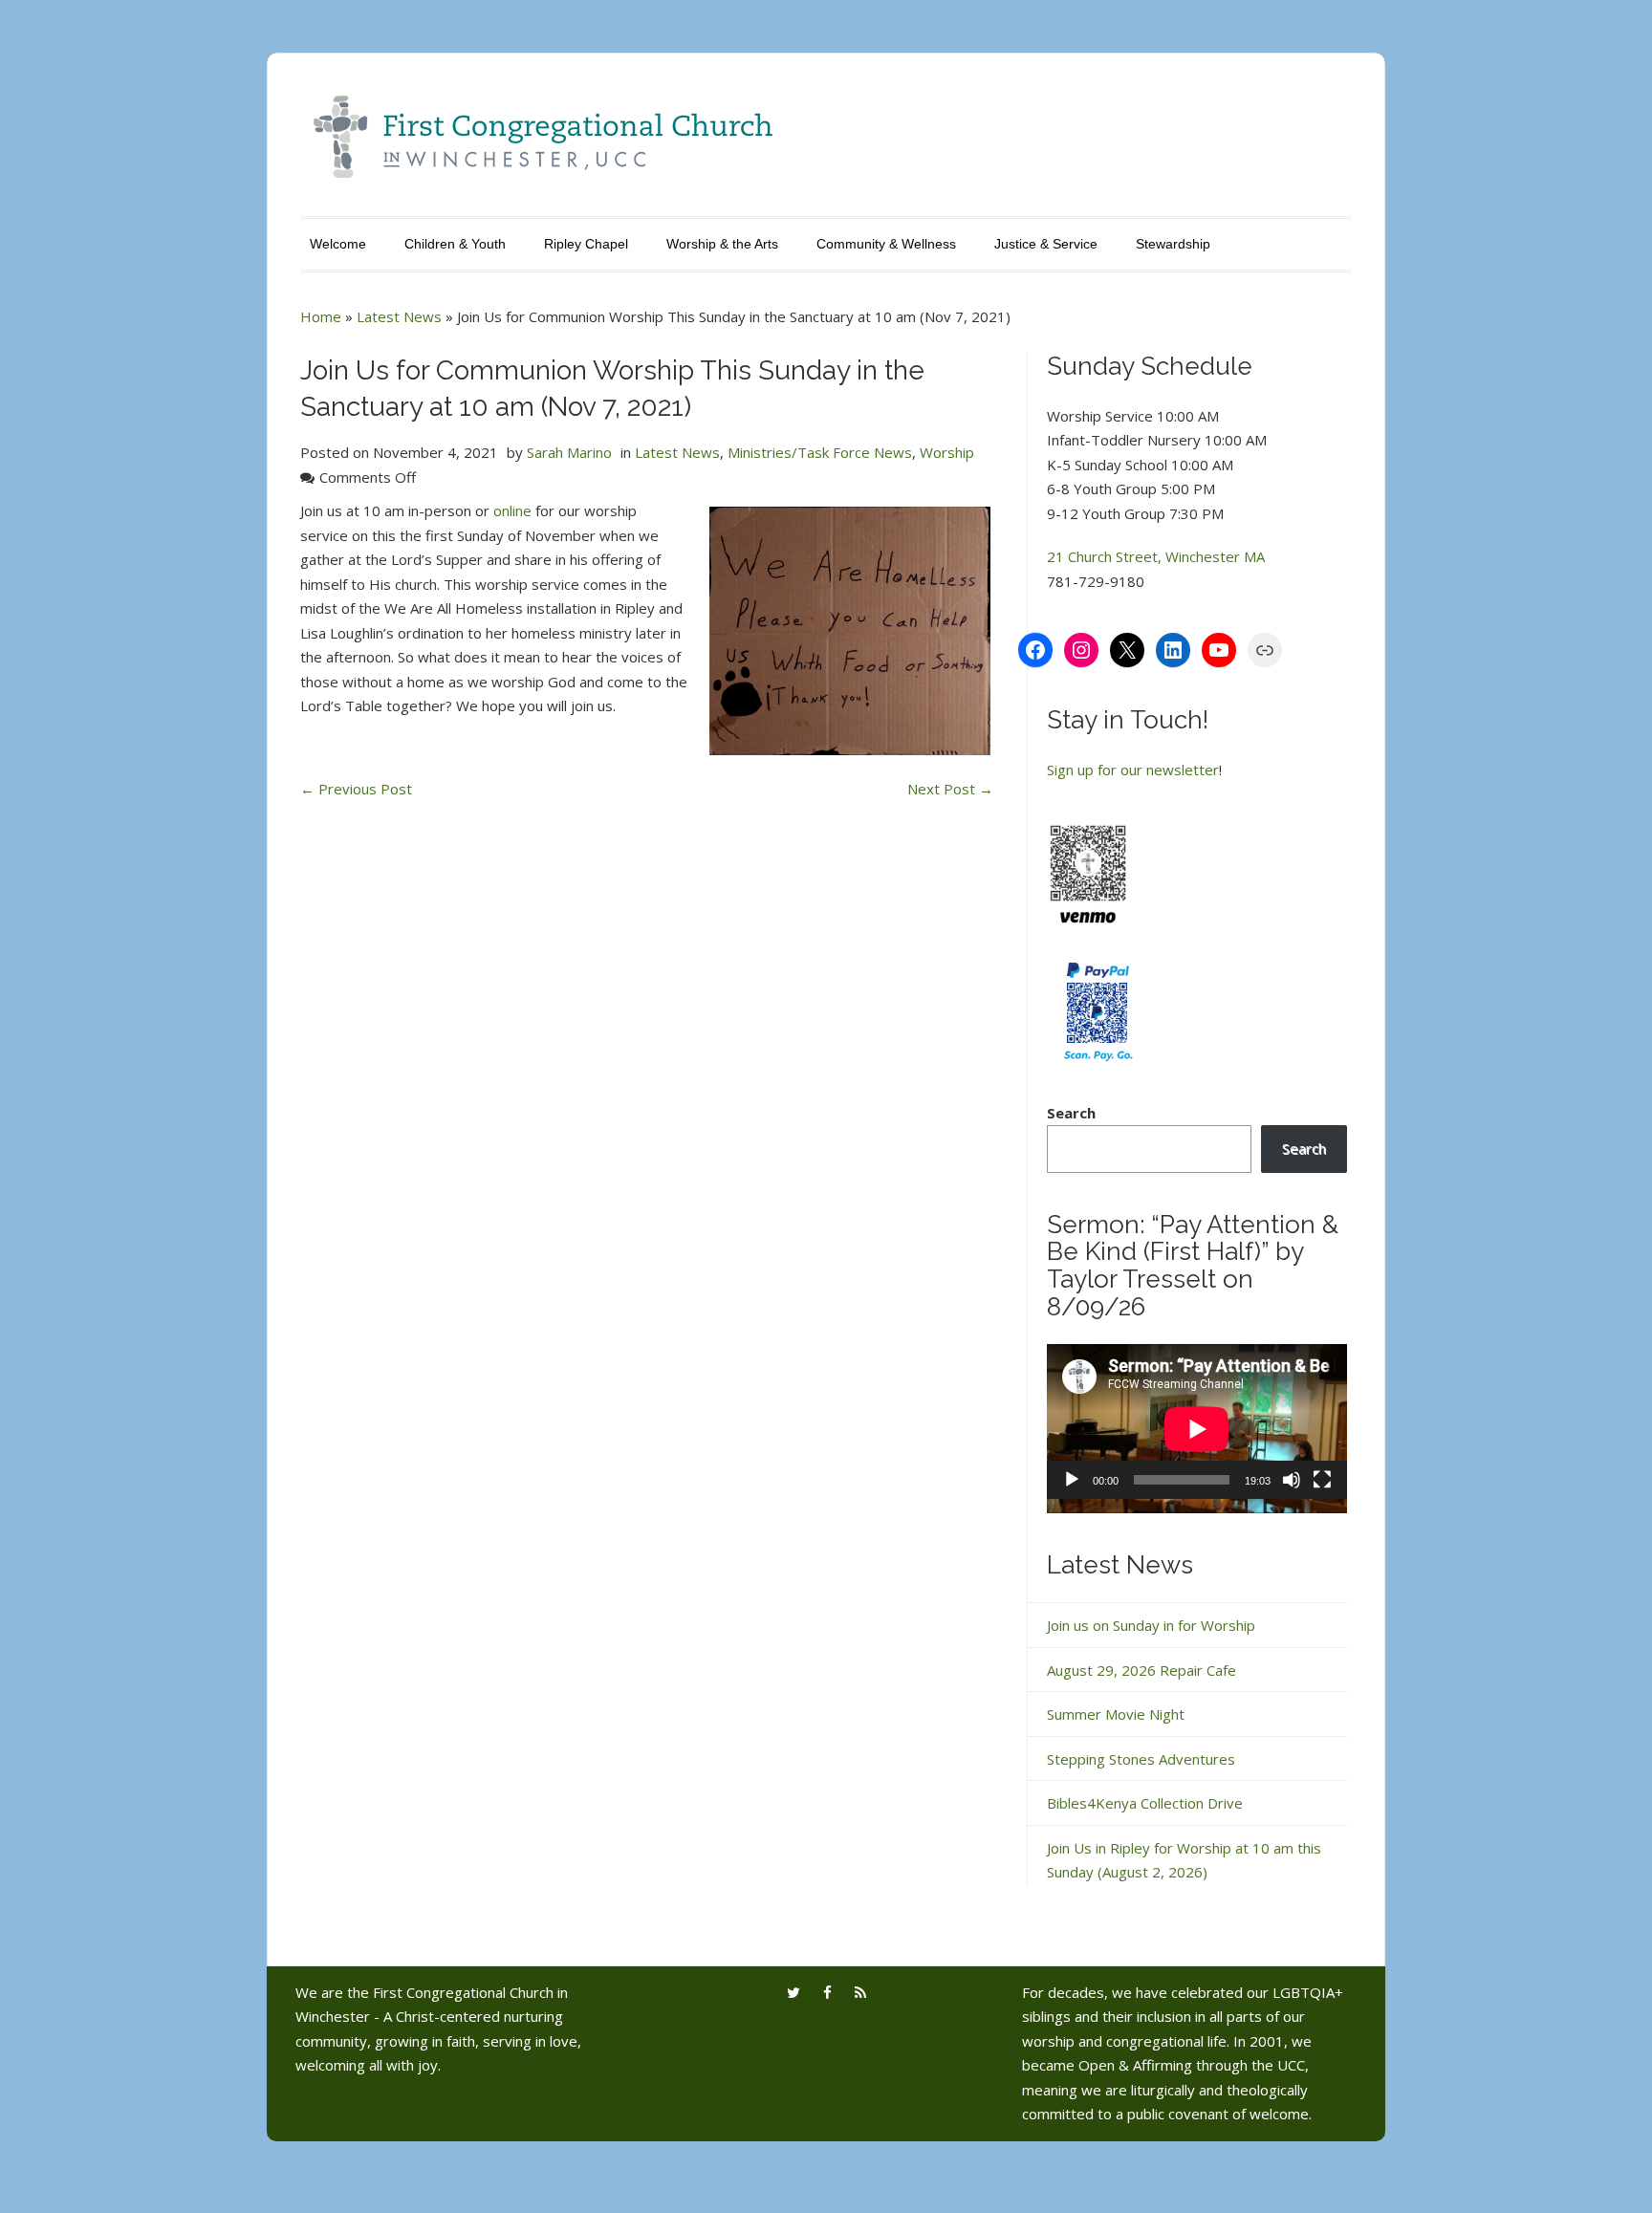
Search (1071, 1113)
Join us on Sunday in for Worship (1151, 1625)
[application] (1197, 1429)
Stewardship (1173, 244)
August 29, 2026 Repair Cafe (1141, 1670)
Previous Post (356, 789)
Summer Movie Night (1116, 1714)
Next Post (950, 789)
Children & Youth (455, 244)
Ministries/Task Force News (820, 452)
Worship (947, 452)
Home (321, 316)
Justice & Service (1046, 244)
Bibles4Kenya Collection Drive (1145, 1803)
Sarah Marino (569, 452)
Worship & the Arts (722, 244)
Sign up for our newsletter (1133, 770)
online (512, 510)
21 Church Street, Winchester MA (1156, 556)
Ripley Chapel (586, 244)
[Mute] (1292, 1480)
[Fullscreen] (1322, 1480)
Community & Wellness (886, 244)
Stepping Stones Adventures (1141, 1759)
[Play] (1072, 1480)
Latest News (399, 316)
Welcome (338, 244)
